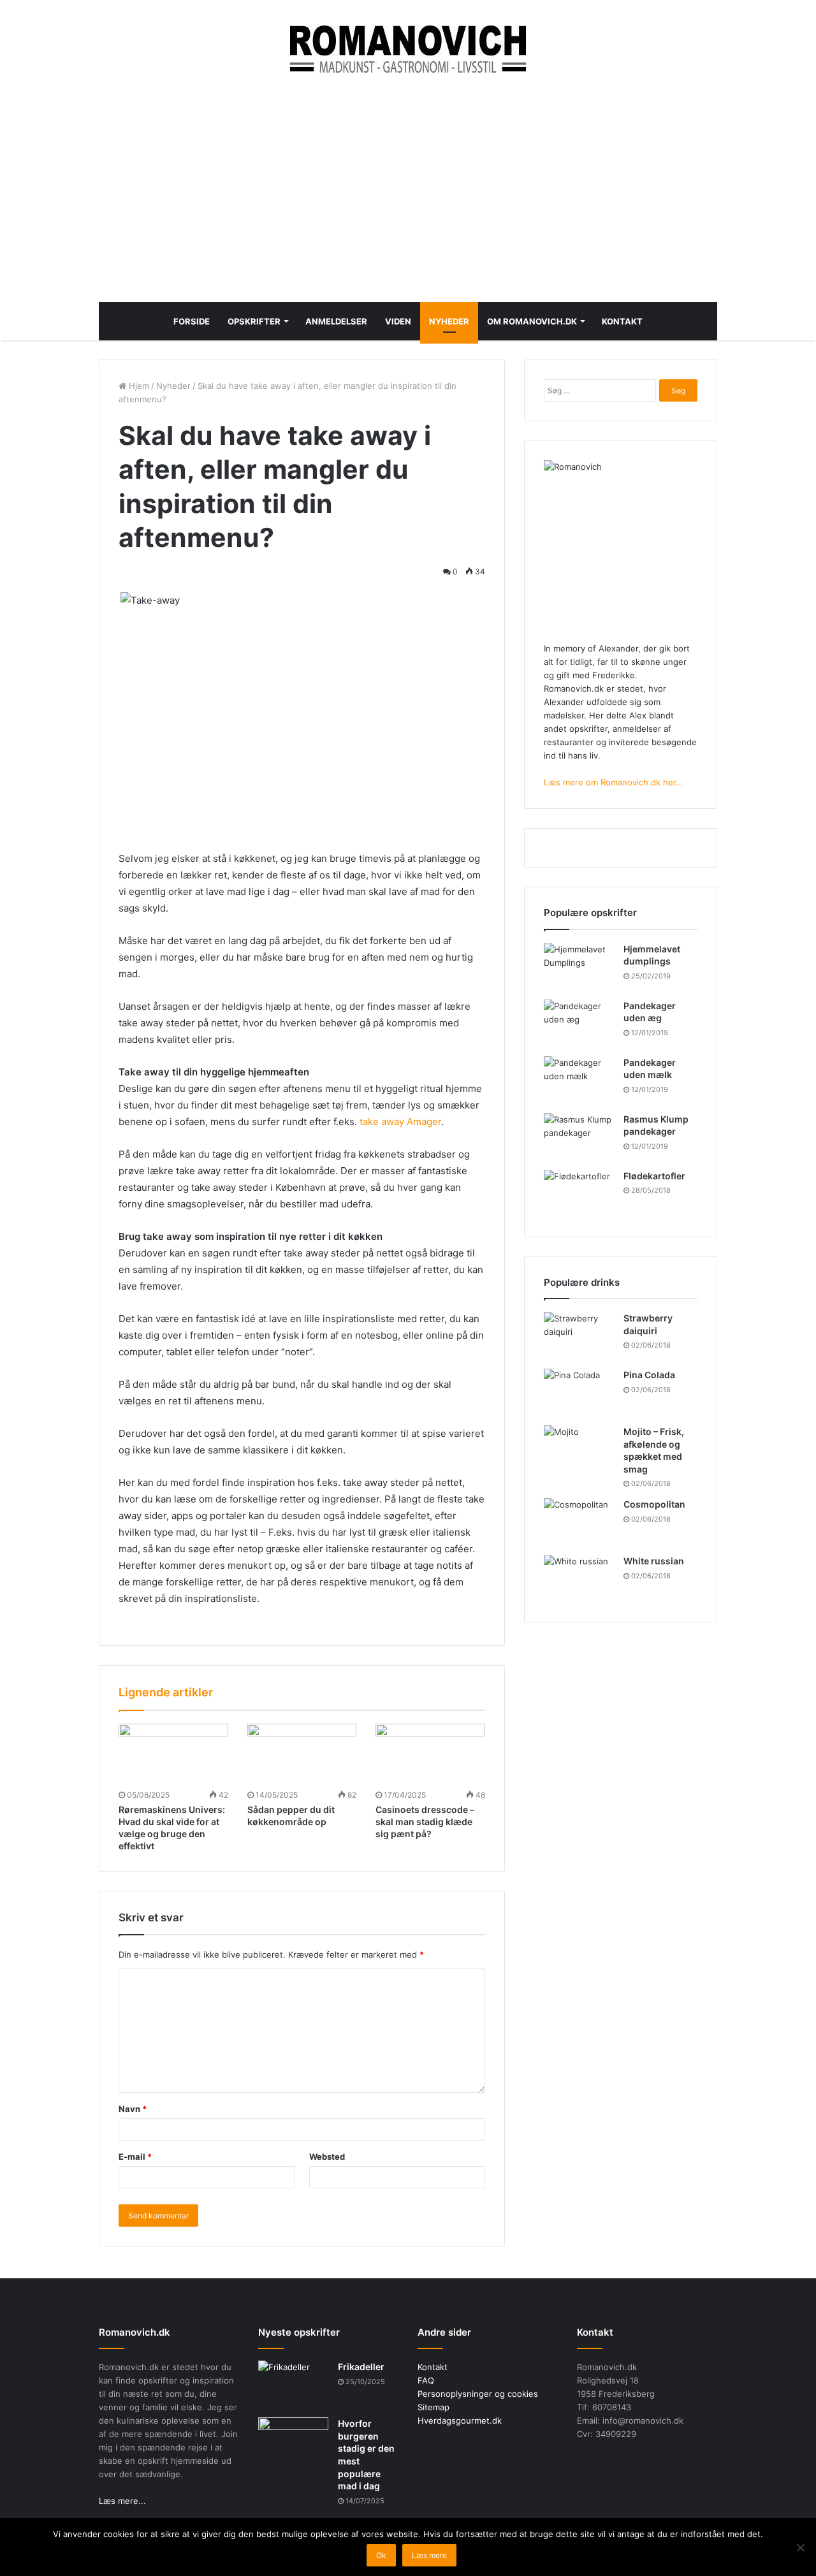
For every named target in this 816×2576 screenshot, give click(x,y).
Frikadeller (361, 2367)
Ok (381, 2555)
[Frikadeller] (293, 2384)
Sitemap (433, 2407)
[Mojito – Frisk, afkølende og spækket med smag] (579, 1449)
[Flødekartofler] (579, 1194)
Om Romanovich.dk (532, 321)
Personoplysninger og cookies (478, 2394)
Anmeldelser (336, 321)
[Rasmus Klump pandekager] (579, 1137)
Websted (327, 2157)
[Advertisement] (408, 187)
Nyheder (449, 321)
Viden (398, 321)
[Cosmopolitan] (579, 1522)
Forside (192, 321)
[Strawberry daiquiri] (579, 1336)
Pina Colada (649, 1375)
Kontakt (622, 321)
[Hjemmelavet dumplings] (579, 967)
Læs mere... (122, 2501)
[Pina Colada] (579, 1393)
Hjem (138, 386)
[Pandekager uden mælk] (579, 1080)
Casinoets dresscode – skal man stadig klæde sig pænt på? (425, 1822)
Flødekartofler (654, 1176)
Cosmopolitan (654, 1504)
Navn (133, 2109)
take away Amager (400, 1122)
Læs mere (429, 2555)
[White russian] (579, 1579)
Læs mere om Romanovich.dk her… (613, 782)
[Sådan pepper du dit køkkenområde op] (302, 1755)
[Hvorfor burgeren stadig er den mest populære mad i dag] (293, 2441)
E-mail (135, 2157)
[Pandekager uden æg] (579, 1023)
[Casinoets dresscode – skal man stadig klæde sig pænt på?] (430, 1755)
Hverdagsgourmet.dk (460, 2420)
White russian (654, 1561)
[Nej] (800, 2547)
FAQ (426, 2380)
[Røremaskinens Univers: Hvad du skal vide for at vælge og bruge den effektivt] (173, 1755)
